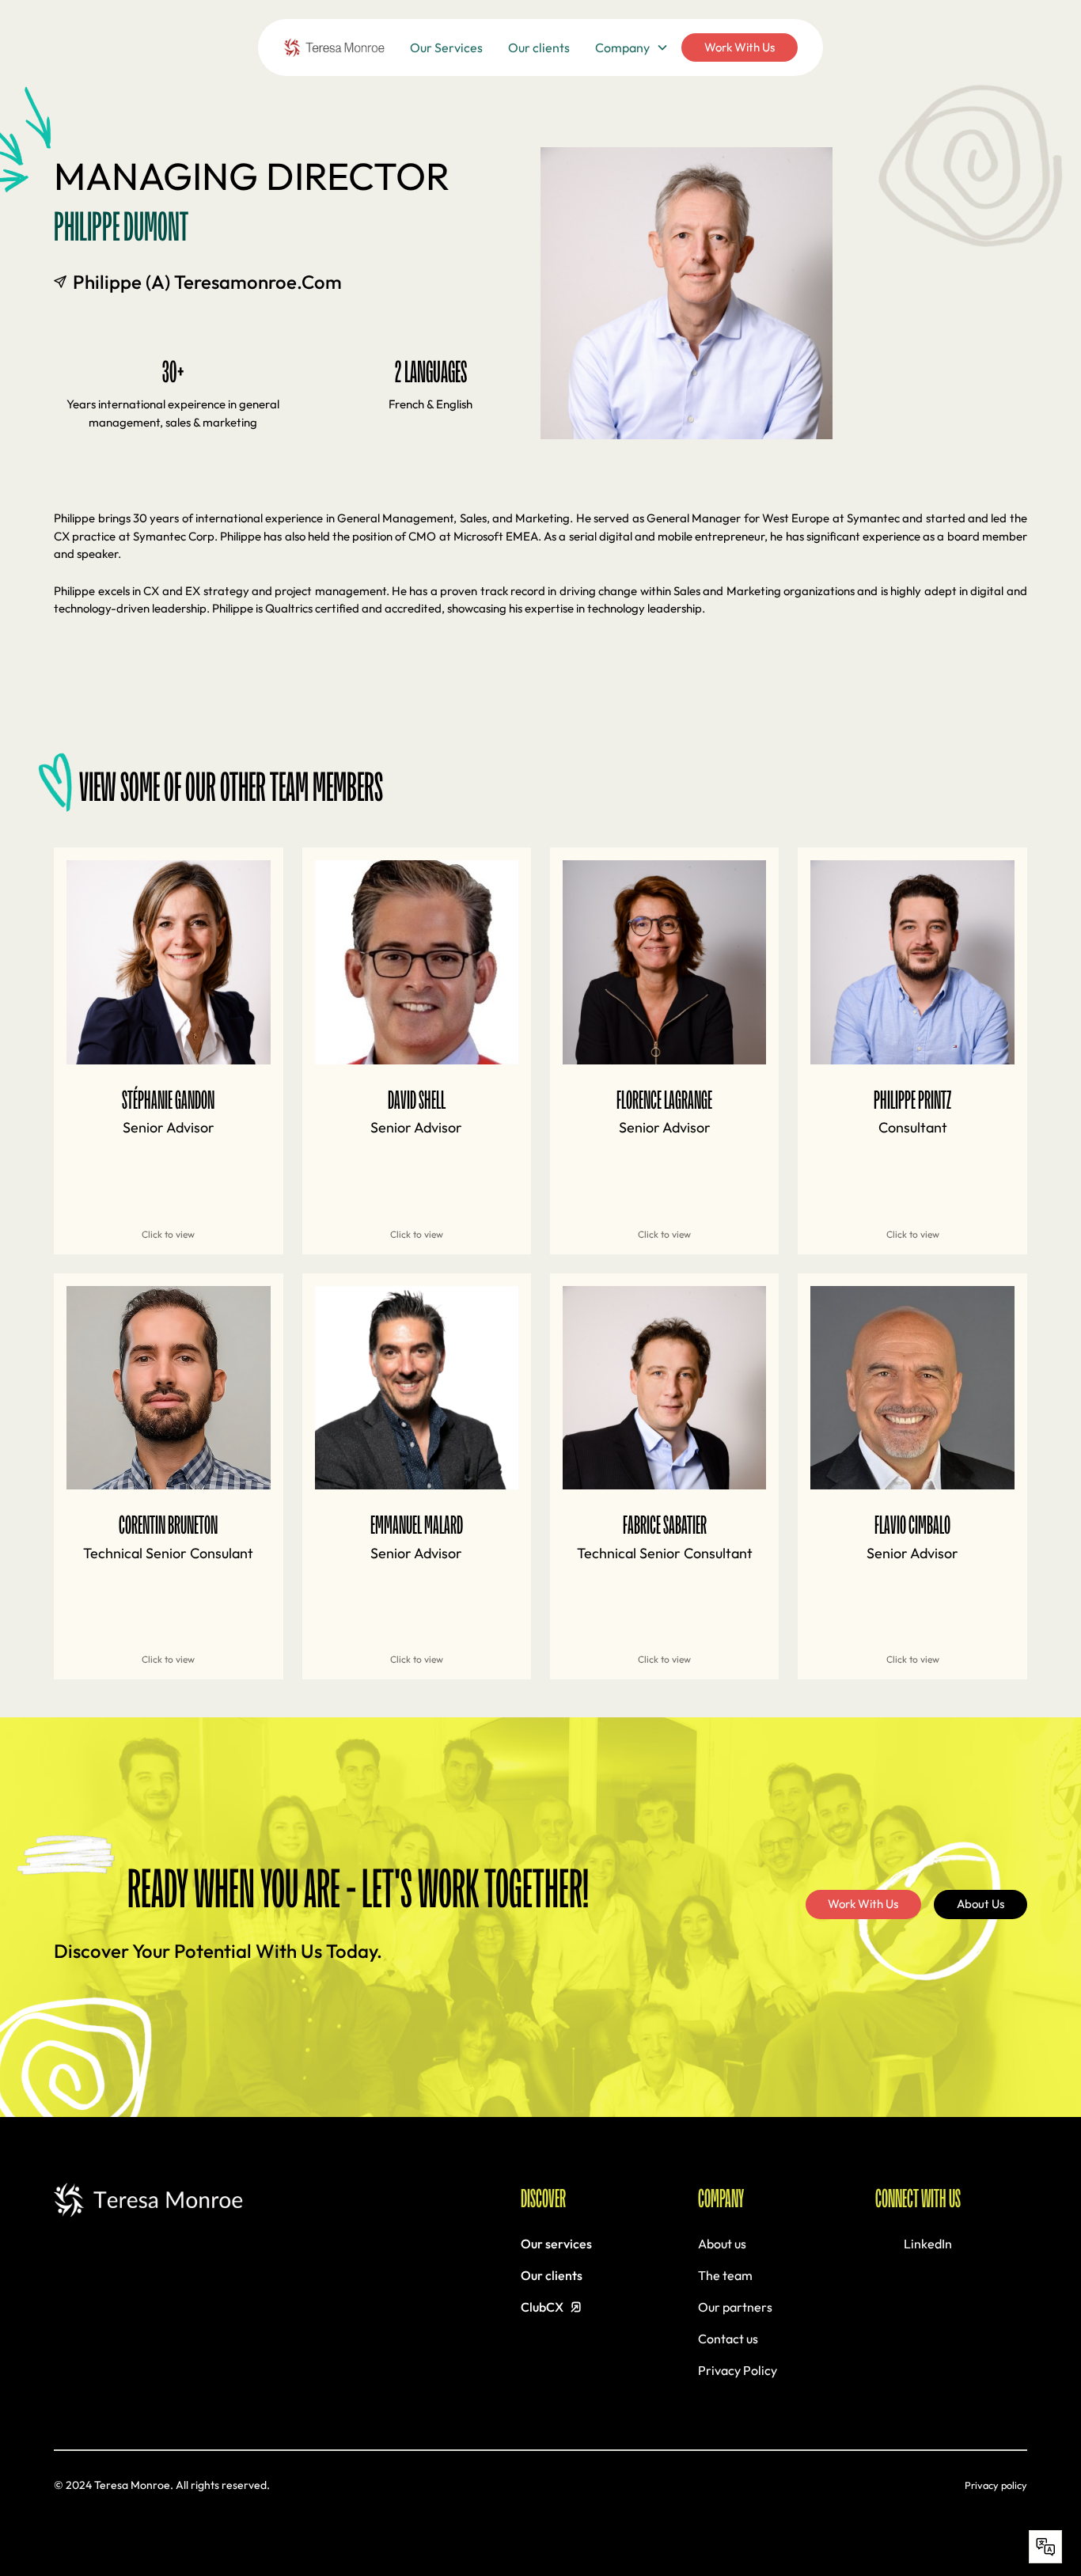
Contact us (728, 2339)
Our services (556, 2244)
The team (725, 2275)
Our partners (735, 2307)
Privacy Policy (738, 2370)
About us (722, 2244)
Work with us (740, 47)
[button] (632, 47)
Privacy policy (996, 2485)
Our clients (539, 47)
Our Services (446, 47)
